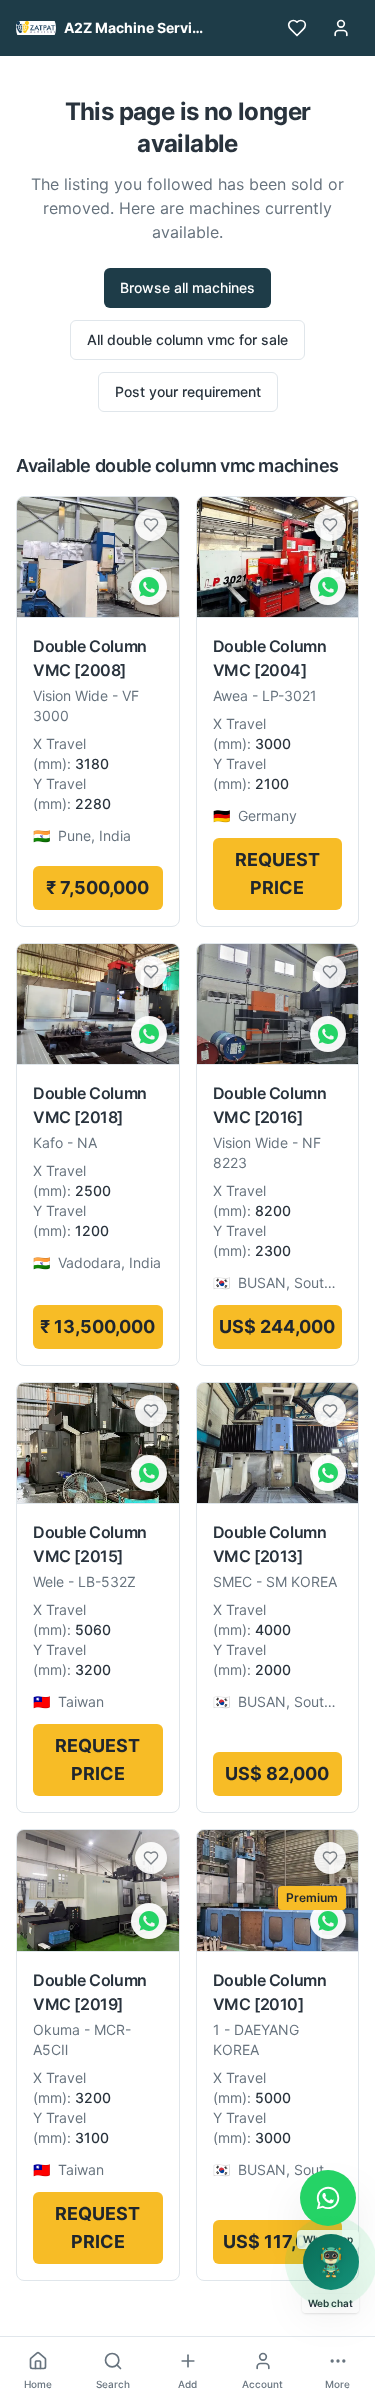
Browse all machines (187, 287)
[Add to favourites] (151, 525)
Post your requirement (188, 391)
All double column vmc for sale (187, 339)
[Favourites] (297, 28)
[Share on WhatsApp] (149, 587)
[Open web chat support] (331, 2262)
